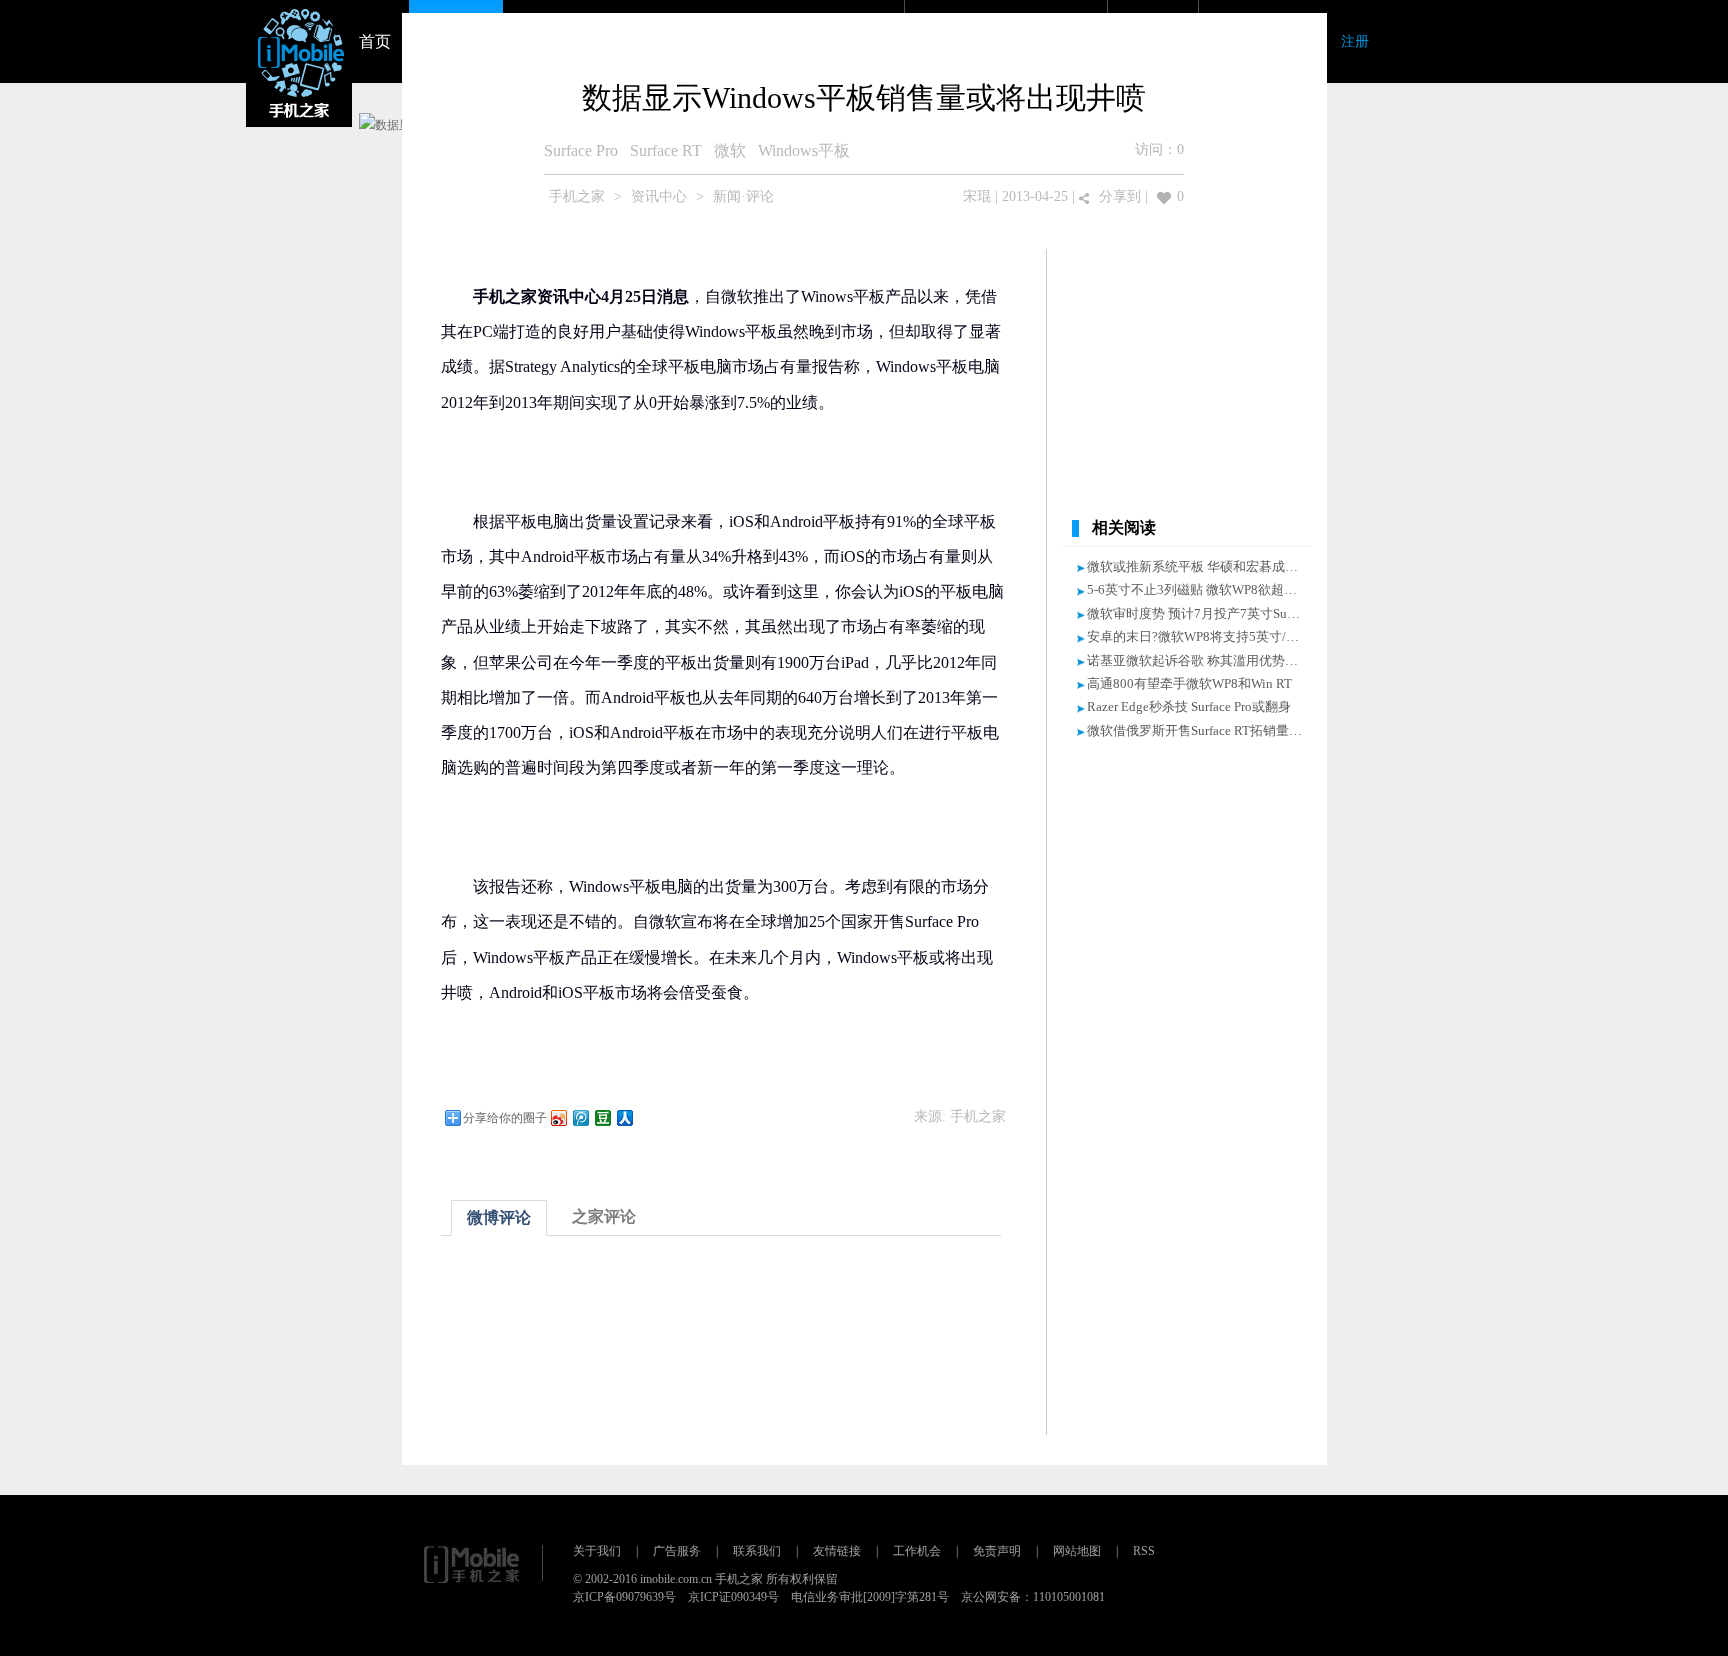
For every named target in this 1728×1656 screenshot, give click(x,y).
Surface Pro (581, 150)
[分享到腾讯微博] (580, 1117)
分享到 (1120, 196)
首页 (375, 41)
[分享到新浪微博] (558, 1117)
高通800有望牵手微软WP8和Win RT (1189, 683)
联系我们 (757, 1551)
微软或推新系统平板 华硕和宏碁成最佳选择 (1212, 566)
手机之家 (577, 196)
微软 (730, 150)
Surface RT (666, 150)
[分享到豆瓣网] (602, 1117)
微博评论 (499, 1217)
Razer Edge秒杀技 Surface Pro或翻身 (1189, 706)
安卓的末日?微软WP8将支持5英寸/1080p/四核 (1219, 636)
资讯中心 (659, 196)
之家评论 (604, 1216)
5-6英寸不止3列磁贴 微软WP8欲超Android (1208, 589)
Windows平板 (804, 150)
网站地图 (1077, 1551)
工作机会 (917, 1551)
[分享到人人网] (624, 1117)
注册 (1355, 41)
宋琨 (977, 196)
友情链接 (837, 1551)
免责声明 (997, 1551)
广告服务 (677, 1551)
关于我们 (597, 1551)
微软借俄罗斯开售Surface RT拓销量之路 (1201, 730)
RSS (1144, 1551)
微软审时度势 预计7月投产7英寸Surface (1200, 613)
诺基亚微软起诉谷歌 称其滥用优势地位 (1199, 660)
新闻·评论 (743, 196)
